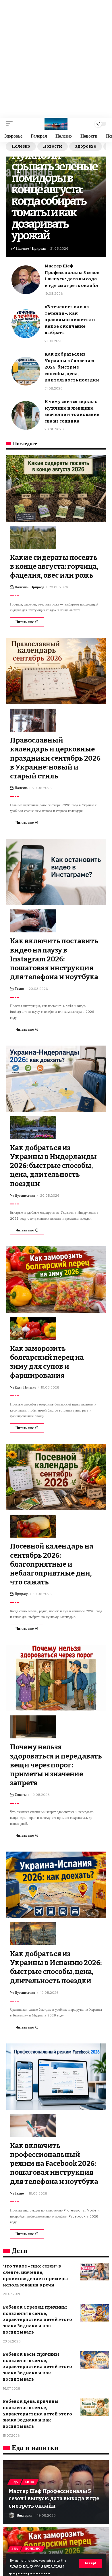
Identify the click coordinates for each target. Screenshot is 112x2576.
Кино (30, 2482)
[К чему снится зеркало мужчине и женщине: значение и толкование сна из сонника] (26, 415)
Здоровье (86, 146)
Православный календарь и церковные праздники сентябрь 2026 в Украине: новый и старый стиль (55, 758)
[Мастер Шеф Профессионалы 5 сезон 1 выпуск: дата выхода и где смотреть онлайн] (26, 280)
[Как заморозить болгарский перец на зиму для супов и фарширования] (56, 1280)
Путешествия (25, 1196)
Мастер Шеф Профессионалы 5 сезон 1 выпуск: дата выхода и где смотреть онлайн (54, 2498)
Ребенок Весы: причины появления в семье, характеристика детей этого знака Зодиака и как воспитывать (37, 2367)
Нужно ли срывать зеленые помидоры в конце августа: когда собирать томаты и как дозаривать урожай (54, 195)
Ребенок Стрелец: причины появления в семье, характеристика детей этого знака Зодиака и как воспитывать (37, 2320)
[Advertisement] (56, 59)
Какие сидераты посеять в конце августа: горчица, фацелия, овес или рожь (54, 566)
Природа (39, 248)
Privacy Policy (22, 2566)
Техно (19, 989)
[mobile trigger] (11, 124)
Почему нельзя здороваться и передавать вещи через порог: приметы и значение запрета (56, 1765)
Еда (18, 1387)
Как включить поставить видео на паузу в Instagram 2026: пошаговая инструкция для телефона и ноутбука (54, 959)
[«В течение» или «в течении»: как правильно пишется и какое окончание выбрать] (26, 324)
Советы (21, 1795)
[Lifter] (56, 124)
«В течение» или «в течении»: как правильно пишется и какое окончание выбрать (70, 320)
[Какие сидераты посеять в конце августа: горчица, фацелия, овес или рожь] (56, 488)
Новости (53, 146)
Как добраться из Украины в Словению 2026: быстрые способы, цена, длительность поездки (72, 367)
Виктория (25, 2515)
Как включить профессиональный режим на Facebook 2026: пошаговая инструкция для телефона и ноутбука (54, 2164)
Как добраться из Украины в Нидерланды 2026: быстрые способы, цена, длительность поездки (53, 1166)
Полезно (21, 146)
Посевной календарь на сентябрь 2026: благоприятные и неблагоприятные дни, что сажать (52, 1564)
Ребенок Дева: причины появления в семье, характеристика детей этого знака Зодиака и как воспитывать (37, 2414)
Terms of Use (53, 2566)
